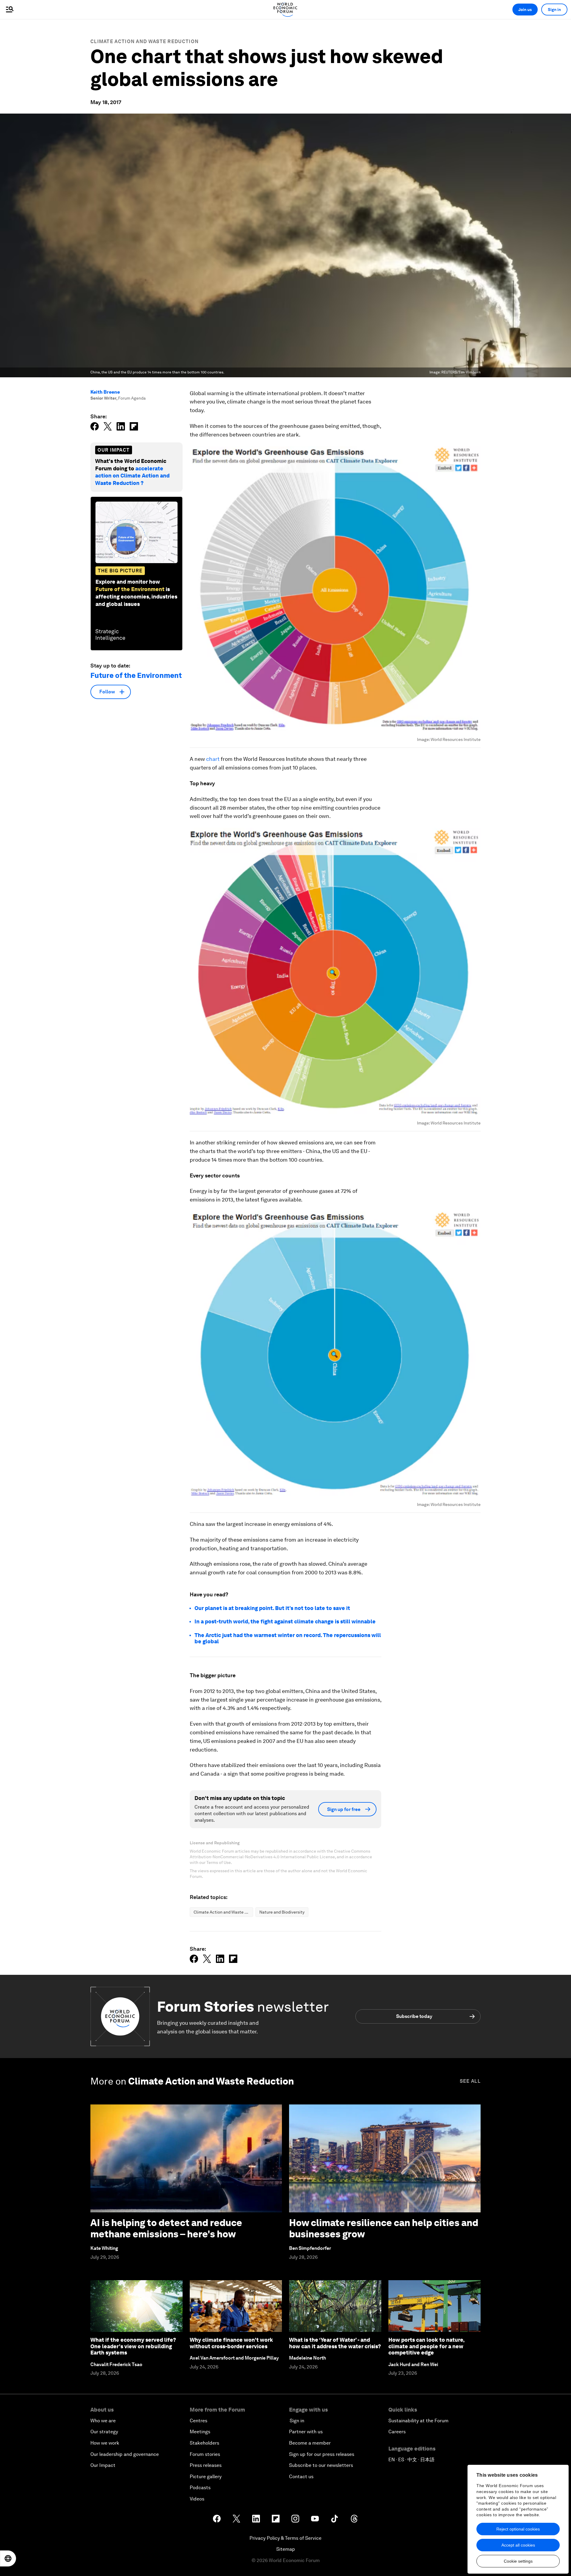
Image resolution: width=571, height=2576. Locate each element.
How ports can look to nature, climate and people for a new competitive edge (426, 2346)
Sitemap (286, 2549)
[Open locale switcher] (8, 2558)
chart (213, 759)
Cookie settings (518, 2561)
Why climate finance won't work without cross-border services (231, 2343)
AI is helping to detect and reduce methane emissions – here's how (166, 2228)
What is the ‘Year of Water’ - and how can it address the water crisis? (335, 2343)
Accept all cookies (518, 2545)
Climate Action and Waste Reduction (145, 41)
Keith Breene (105, 392)
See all (470, 2081)
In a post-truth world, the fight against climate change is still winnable (285, 1621)
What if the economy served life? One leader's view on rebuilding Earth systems (133, 2346)
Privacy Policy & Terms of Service (285, 2538)
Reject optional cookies (518, 2529)
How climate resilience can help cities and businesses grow (384, 2228)
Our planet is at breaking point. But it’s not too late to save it (272, 1608)
